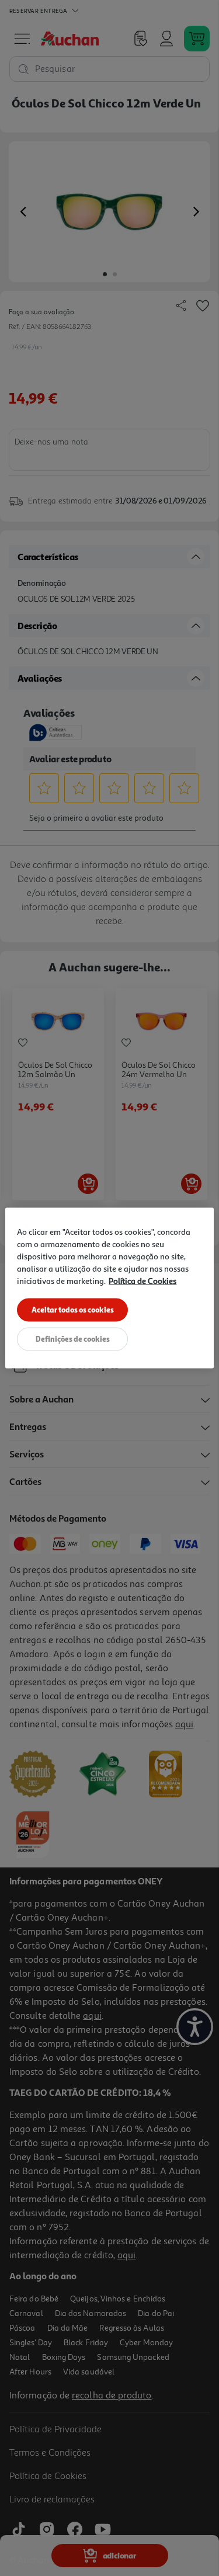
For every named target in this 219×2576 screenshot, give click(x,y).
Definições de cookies (73, 1339)
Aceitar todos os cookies (73, 1310)
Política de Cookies (142, 1281)
